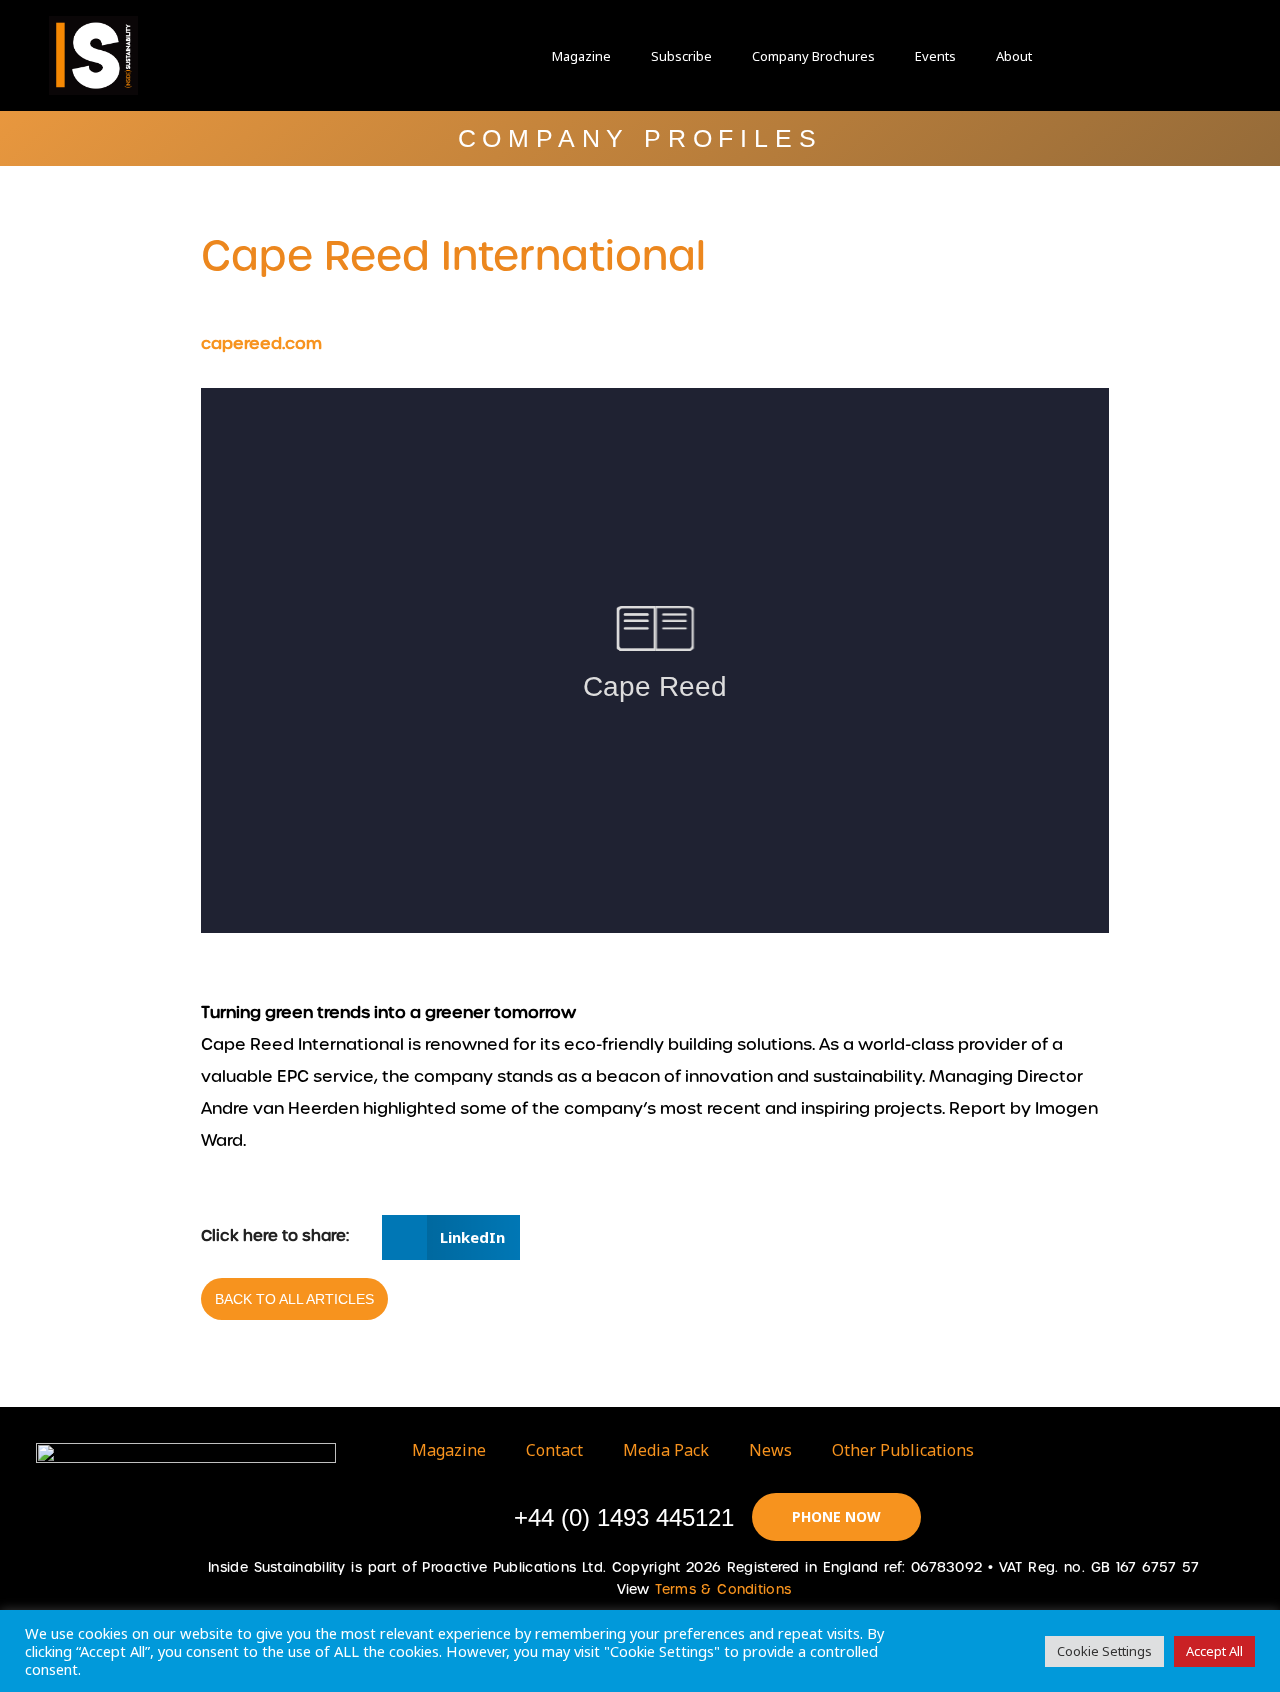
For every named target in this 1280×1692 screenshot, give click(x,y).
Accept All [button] (1214, 1651)
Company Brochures (813, 56)
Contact (554, 1450)
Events (935, 56)
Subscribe (681, 56)
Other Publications (903, 1450)
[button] (1100, 55)
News (770, 1450)
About (1014, 56)
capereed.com (261, 343)
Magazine (581, 56)
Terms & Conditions (723, 1589)
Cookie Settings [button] (1104, 1651)
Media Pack (666, 1450)
